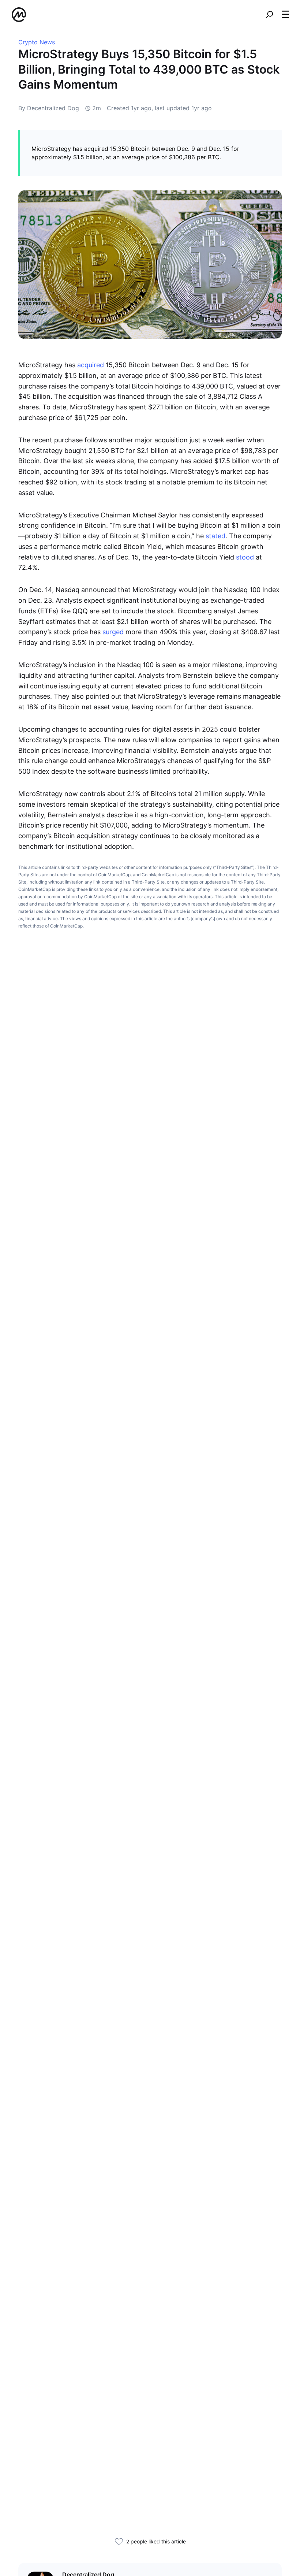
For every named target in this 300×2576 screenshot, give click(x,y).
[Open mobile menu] (285, 15)
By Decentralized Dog (49, 108)
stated (215, 536)
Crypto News (37, 42)
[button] (285, 14)
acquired (91, 365)
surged (113, 632)
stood (245, 557)
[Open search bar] (269, 15)
